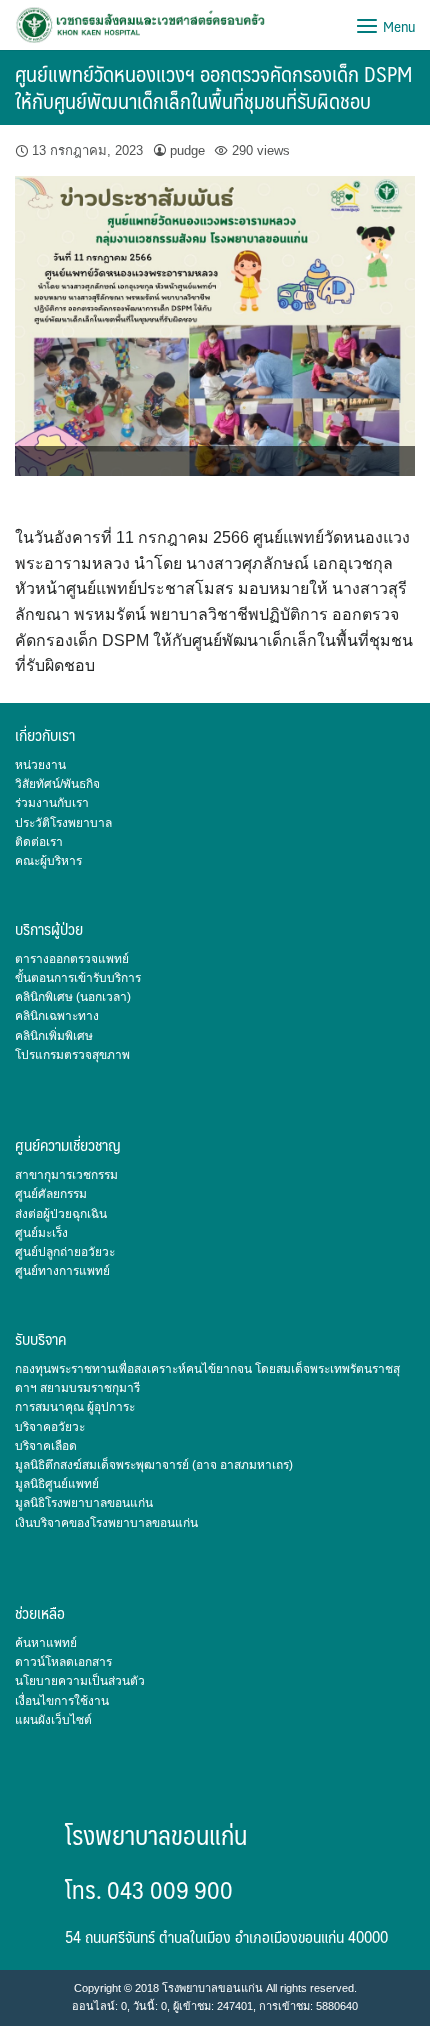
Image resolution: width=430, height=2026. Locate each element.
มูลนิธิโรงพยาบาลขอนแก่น (84, 1503)
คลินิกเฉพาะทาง (57, 1016)
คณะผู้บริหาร (48, 861)
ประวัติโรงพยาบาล (63, 823)
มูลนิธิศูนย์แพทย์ (57, 1484)
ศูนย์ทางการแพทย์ (62, 1271)
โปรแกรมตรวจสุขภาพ (72, 1055)
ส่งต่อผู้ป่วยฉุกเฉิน (61, 1214)
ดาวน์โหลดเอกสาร (63, 1662)
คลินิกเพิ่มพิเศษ (54, 1036)
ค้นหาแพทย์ (46, 1643)
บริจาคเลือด (46, 1446)
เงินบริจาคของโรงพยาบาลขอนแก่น (106, 1523)
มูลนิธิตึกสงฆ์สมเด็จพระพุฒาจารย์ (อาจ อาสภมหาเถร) (154, 1465)
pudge (187, 150)
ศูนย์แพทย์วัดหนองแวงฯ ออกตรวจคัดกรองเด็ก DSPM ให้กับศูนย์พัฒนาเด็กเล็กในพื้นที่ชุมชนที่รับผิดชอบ (213, 87)
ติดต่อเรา (39, 842)
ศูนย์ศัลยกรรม (51, 1194)
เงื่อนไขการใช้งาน (62, 1701)
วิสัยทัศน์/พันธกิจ (57, 784)
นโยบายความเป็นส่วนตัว (80, 1681)
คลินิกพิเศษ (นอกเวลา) (73, 997)
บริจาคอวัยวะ (50, 1427)
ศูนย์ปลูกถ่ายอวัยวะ (65, 1252)
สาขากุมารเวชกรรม (66, 1175)
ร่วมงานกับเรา (52, 803)
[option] (215, 326)
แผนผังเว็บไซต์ (53, 1720)
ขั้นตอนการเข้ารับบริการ (78, 978)
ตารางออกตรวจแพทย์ (72, 959)
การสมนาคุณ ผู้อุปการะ (75, 1407)
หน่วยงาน (40, 765)
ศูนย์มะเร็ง (41, 1233)
